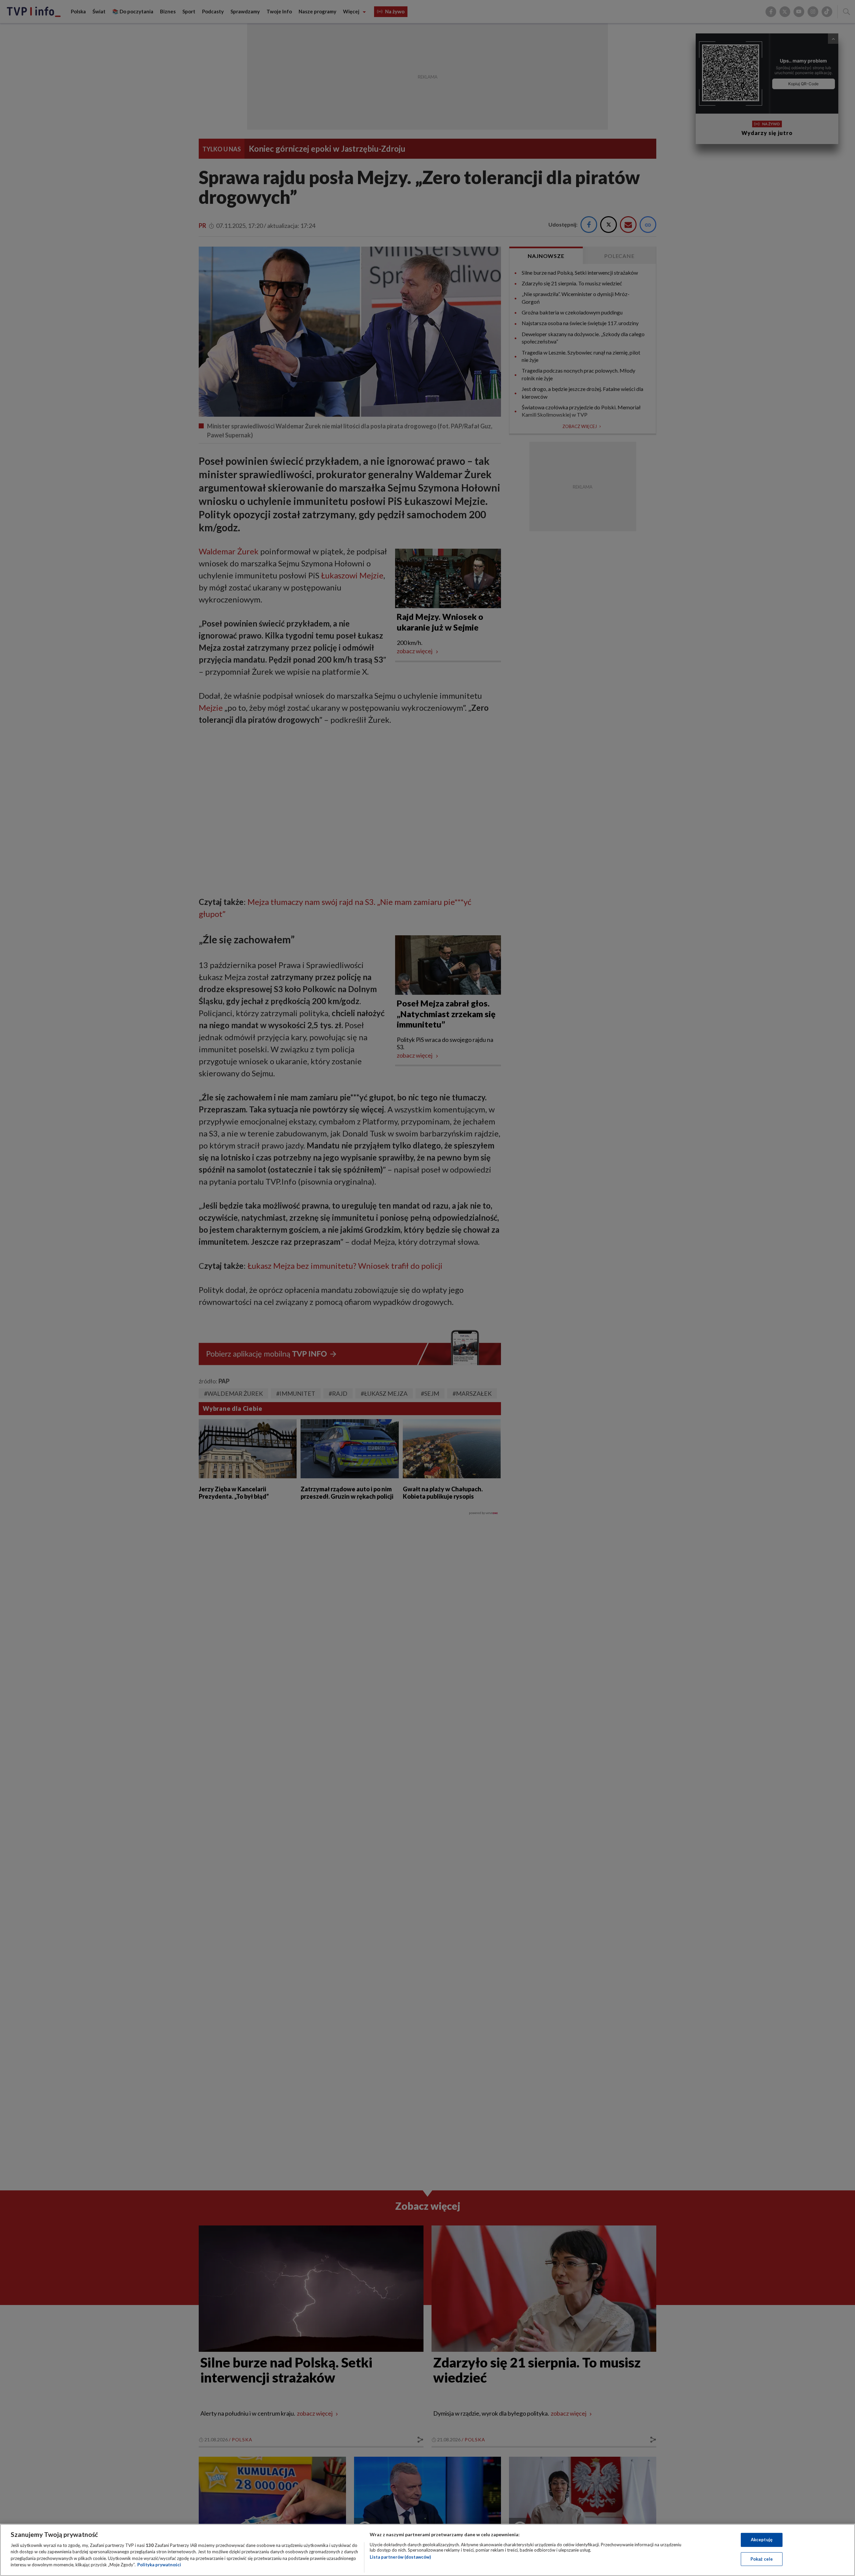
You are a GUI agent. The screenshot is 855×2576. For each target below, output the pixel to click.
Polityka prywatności (159, 2565)
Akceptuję (762, 2540)
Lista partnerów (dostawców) (400, 2557)
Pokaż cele (762, 2559)
